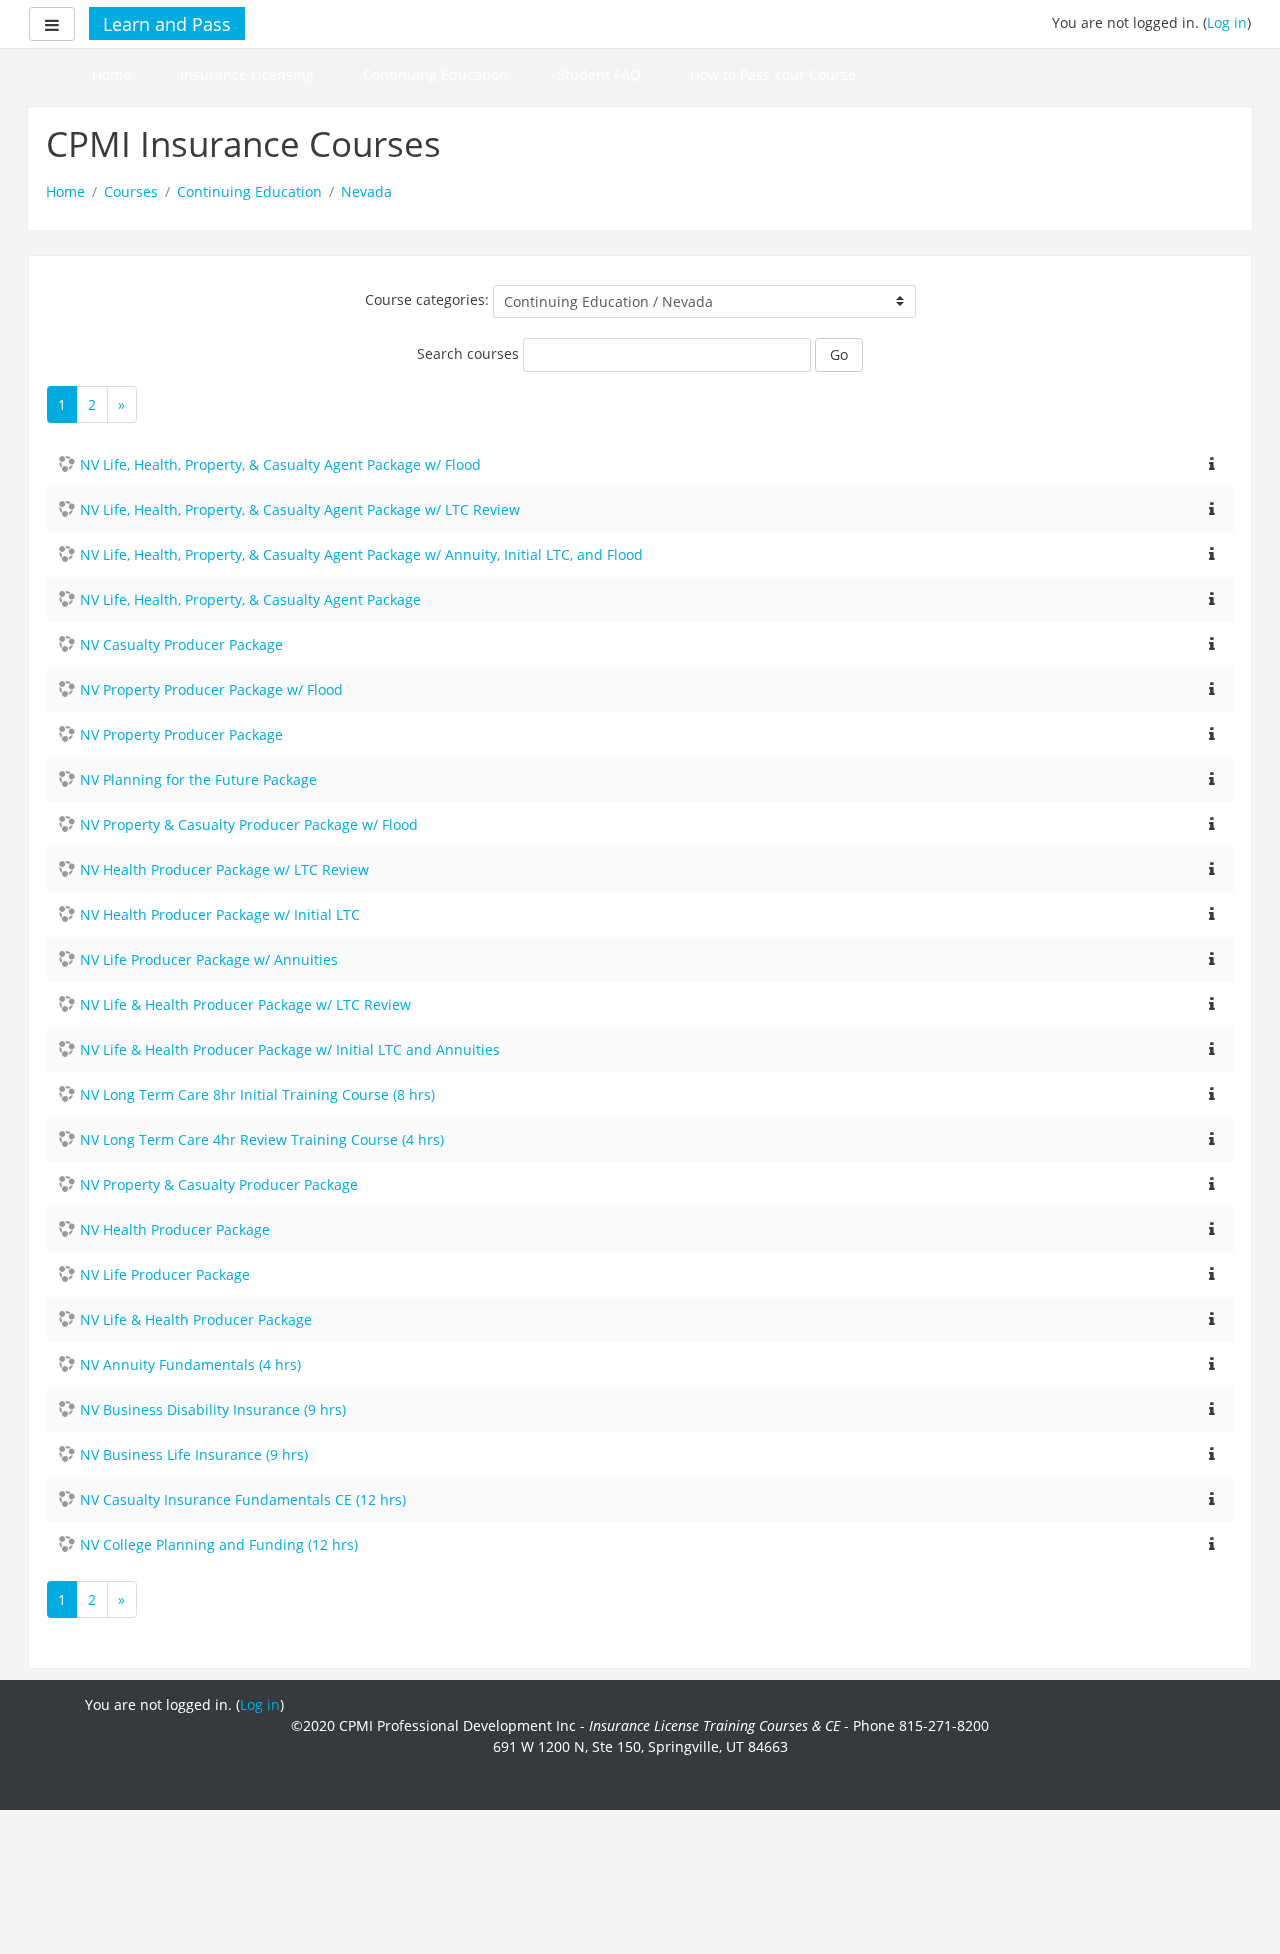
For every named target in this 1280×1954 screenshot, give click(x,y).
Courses (131, 191)
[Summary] (1212, 462)
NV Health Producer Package (175, 1229)
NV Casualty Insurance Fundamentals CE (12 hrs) (243, 1499)
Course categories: (427, 299)
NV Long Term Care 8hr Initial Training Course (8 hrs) (257, 1094)
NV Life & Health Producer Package (196, 1319)
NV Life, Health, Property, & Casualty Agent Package (250, 599)
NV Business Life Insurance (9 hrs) (194, 1454)
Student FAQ (599, 74)
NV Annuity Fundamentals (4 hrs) (190, 1364)
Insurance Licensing (247, 74)
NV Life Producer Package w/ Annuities (209, 959)
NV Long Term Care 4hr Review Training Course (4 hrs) (262, 1139)
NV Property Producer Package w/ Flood (211, 689)
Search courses (468, 353)
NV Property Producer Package (181, 734)
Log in (1227, 22)
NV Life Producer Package (165, 1274)
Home (111, 74)
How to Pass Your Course (773, 74)
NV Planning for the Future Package (198, 779)
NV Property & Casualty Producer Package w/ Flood (249, 824)
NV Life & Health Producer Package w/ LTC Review (245, 1004)
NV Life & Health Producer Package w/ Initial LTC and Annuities (290, 1049)
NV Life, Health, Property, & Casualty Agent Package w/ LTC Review (300, 509)
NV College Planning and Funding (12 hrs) (219, 1544)
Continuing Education (435, 74)
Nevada (366, 191)
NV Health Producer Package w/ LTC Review (224, 869)
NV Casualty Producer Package (181, 644)
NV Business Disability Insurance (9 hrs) (213, 1409)
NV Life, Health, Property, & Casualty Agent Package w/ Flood (280, 464)
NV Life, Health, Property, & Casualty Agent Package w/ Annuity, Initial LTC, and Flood (361, 554)
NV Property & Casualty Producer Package (219, 1184)
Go (839, 354)
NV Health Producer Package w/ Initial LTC (220, 914)
